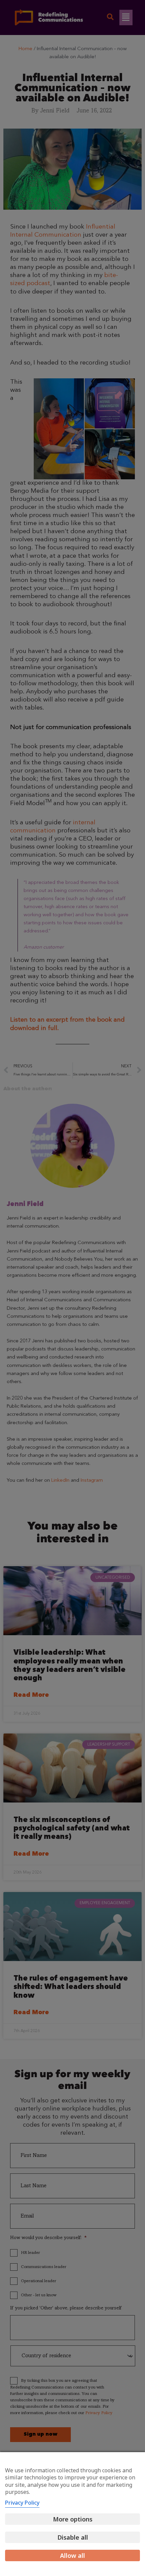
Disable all (73, 2537)
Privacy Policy (22, 2503)
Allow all (72, 2555)
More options (73, 2519)
